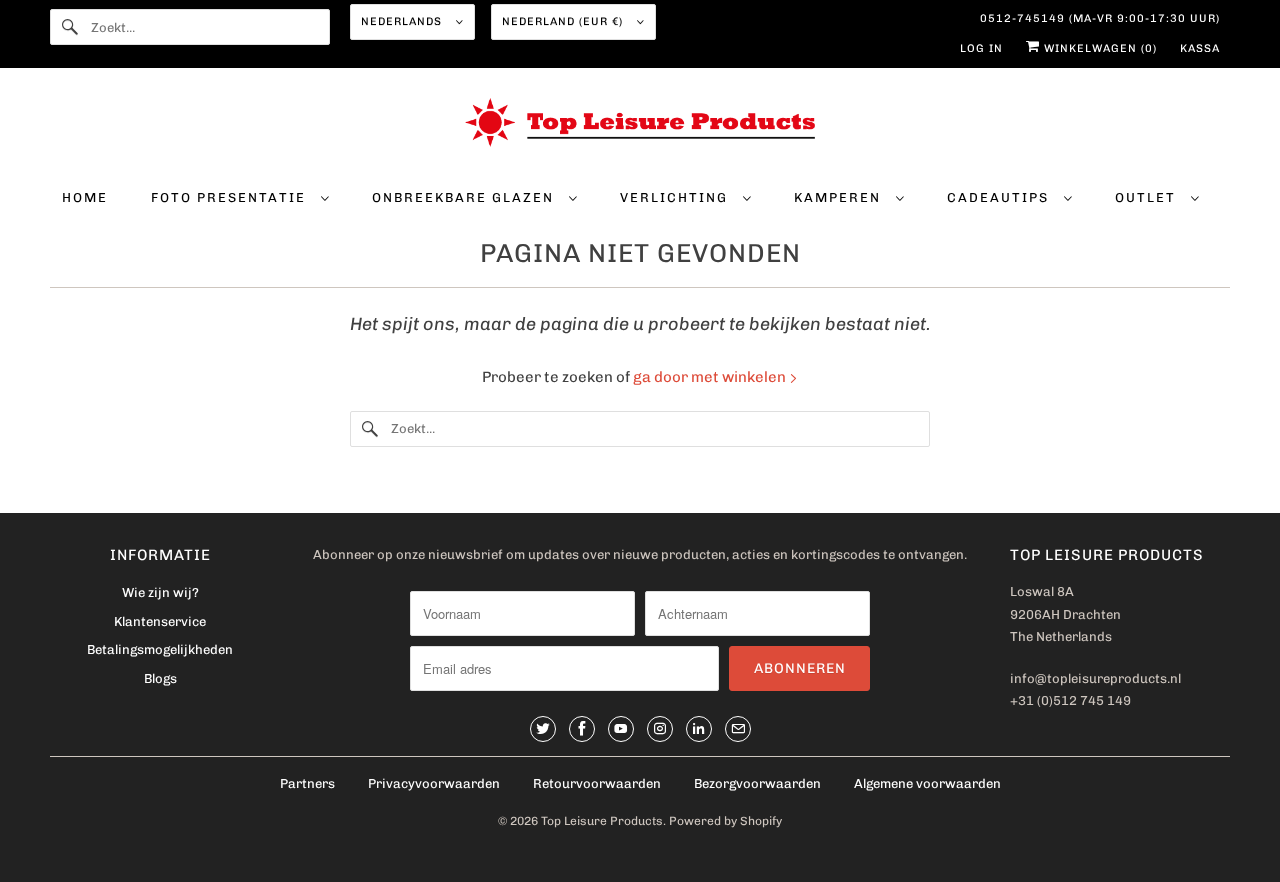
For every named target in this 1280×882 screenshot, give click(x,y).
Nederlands (403, 21)
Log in (981, 48)
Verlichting (676, 197)
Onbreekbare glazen (465, 197)
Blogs (160, 678)
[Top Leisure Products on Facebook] (582, 729)
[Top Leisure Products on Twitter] (543, 729)
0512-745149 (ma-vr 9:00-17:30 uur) (1100, 18)
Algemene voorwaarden (927, 783)
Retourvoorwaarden (597, 783)
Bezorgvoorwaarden (757, 783)
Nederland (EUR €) (564, 21)
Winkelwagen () (1098, 48)
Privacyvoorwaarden (434, 783)
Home (85, 197)
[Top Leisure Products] (640, 126)
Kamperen (840, 197)
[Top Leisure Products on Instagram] (660, 729)
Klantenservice (160, 621)
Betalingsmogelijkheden (160, 649)
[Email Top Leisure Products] (738, 729)
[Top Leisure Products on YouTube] (621, 729)
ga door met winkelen (711, 377)
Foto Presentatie (231, 197)
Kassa (1200, 48)
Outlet (1148, 197)
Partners (307, 783)
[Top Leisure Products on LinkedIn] (699, 729)
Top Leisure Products (602, 821)
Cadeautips (1000, 197)
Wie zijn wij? (160, 592)
